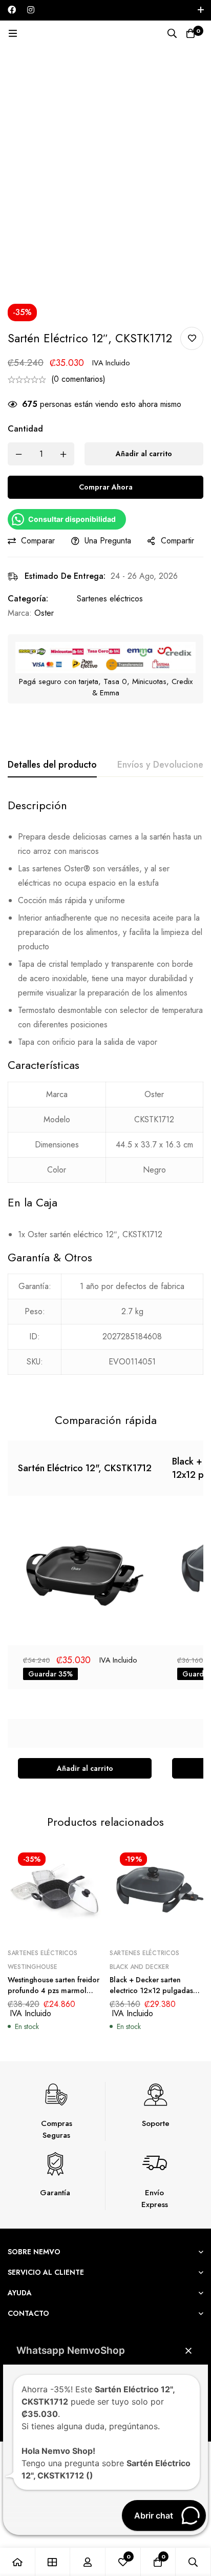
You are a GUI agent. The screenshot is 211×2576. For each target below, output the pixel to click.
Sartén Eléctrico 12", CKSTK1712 (85, 1468)
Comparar (38, 541)
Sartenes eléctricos (110, 599)
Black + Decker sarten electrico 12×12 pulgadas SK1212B (151, 1990)
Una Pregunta (108, 541)
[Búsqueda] (172, 33)
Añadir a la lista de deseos (192, 338)
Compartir (177, 541)
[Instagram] (31, 10)
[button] (85, 1768)
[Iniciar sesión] (88, 2562)
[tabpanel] (105, 1092)
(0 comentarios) (78, 379)
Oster (44, 613)
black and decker (139, 1967)
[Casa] (18, 2562)
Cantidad (25, 429)
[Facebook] (12, 10)
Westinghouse (33, 1967)
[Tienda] (53, 2562)
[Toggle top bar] (201, 10)
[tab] (52, 765)
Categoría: (28, 599)
